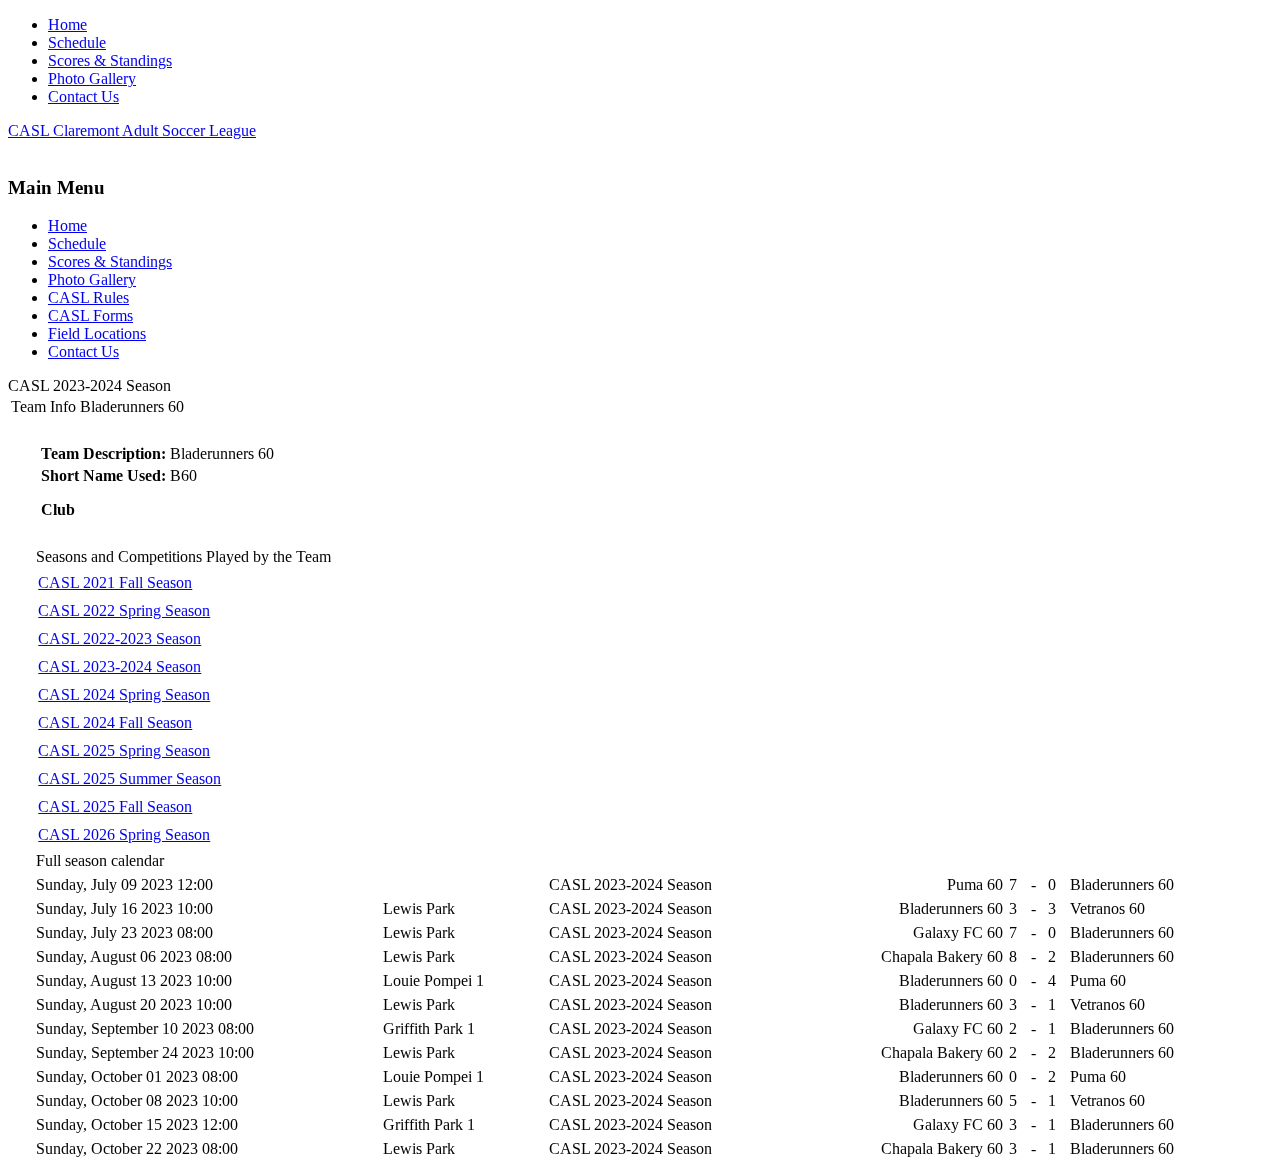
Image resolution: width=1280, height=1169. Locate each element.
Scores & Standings (110, 60)
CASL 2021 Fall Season (115, 582)
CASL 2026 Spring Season (124, 834)
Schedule (77, 42)
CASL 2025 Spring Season (124, 750)
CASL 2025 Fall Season (115, 806)
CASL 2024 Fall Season (115, 722)
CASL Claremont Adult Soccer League (132, 130)
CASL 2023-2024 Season (119, 666)
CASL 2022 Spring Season (124, 610)
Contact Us (83, 96)
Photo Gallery (92, 78)
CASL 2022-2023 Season (119, 638)
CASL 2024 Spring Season (124, 694)
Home (67, 24)
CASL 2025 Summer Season (129, 778)
